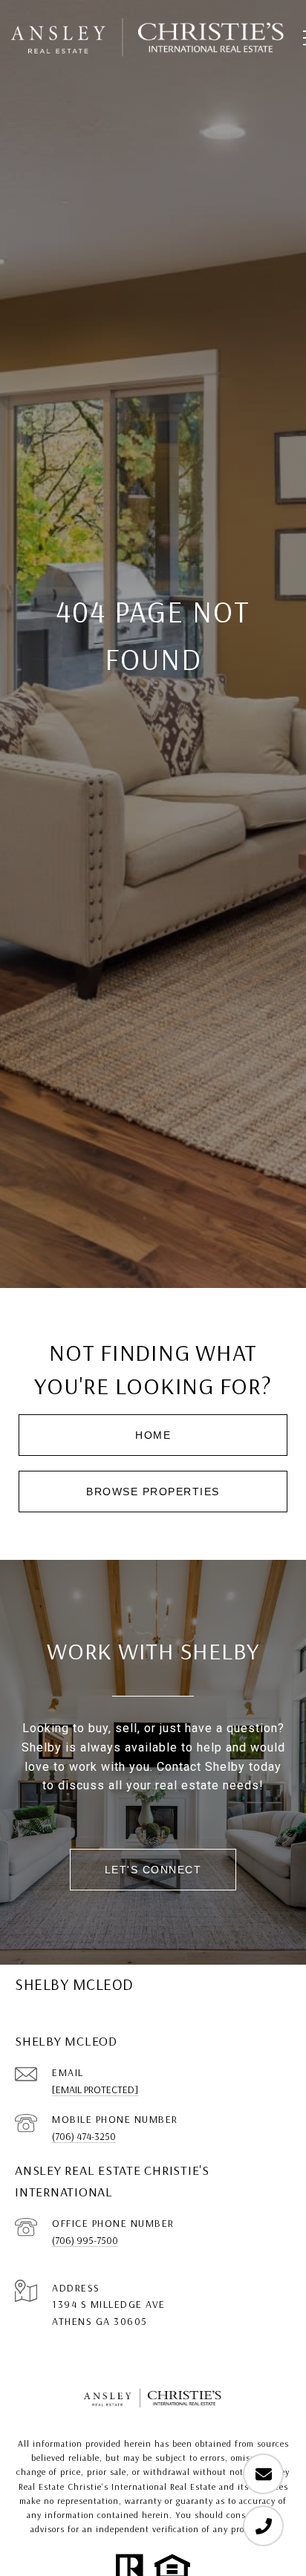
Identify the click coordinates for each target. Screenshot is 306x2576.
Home (153, 1435)
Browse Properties (153, 1492)
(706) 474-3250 (84, 2136)
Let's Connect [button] (153, 1870)
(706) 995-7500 (85, 2240)
